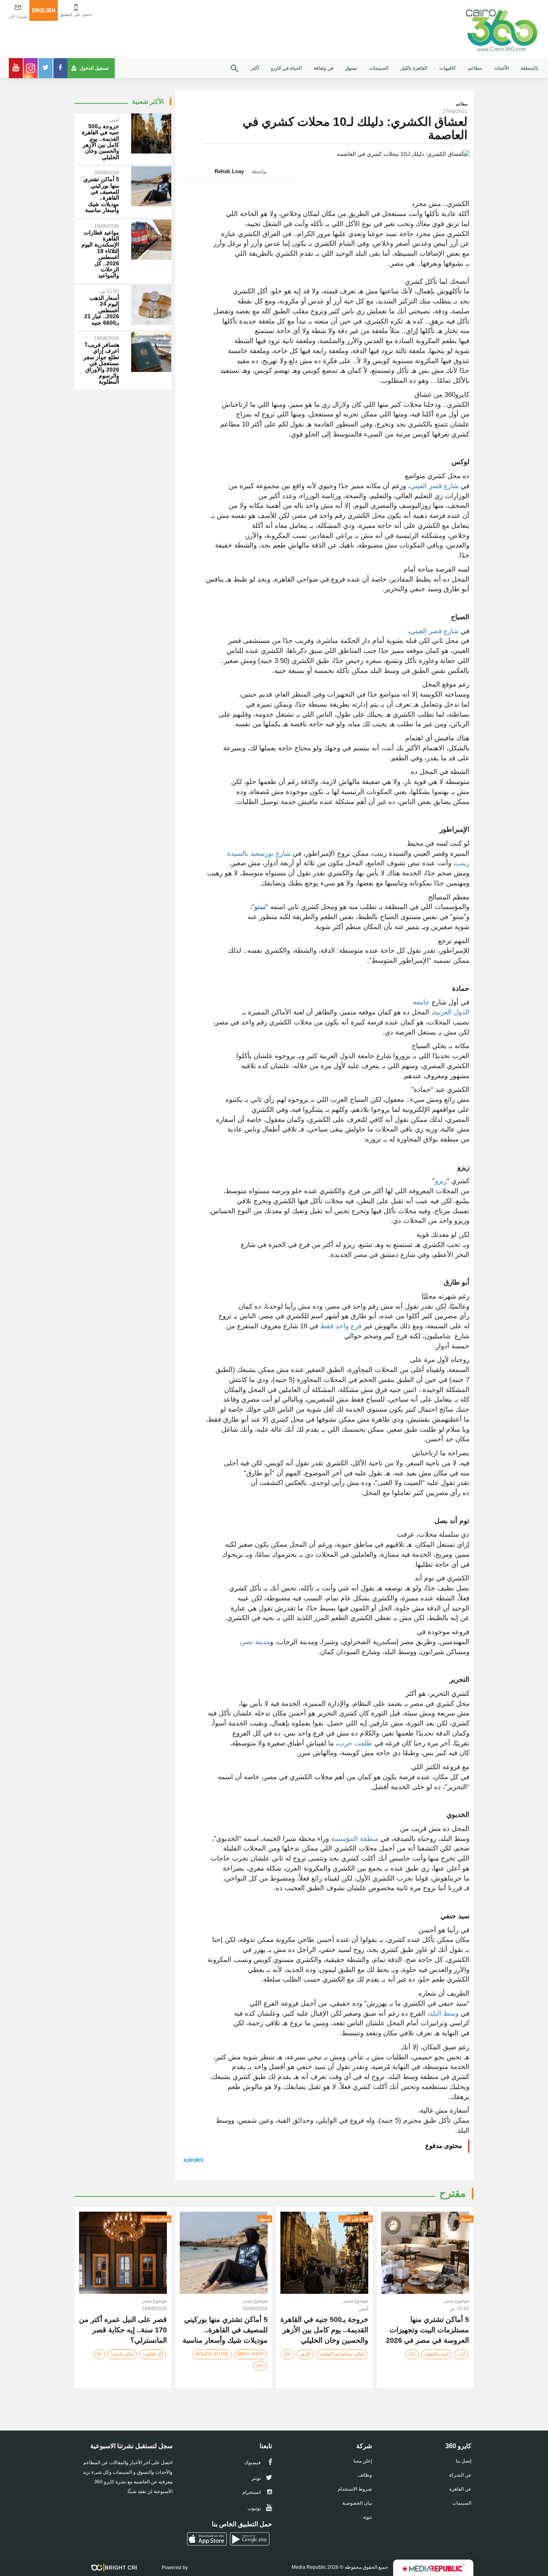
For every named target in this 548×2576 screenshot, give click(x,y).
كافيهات (448, 68)
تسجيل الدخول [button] (94, 68)
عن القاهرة (460, 2489)
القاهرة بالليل (414, 68)
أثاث (461, 2354)
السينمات (379, 68)
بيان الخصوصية (357, 2503)
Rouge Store (212, 2354)
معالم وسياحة (156, 2219)
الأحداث (501, 68)
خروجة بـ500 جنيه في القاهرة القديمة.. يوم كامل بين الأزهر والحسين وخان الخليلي (100, 142)
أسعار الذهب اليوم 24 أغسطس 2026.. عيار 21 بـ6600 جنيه (102, 310)
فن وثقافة (324, 68)
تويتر (257, 2478)
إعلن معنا (363, 2461)
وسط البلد (444, 2013)
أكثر (255, 68)
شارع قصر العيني (434, 486)
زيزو (441, 1181)
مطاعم (475, 68)
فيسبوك (253, 2463)
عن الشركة (460, 2475)
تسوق (351, 68)
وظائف (365, 2475)
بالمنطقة (530, 68)
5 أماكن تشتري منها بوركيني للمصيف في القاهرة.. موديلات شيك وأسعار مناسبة (101, 195)
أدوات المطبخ (436, 2354)
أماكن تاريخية (122, 2354)
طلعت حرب (355, 1743)
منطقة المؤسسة (354, 1839)
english (44, 10)
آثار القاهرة (153, 2354)
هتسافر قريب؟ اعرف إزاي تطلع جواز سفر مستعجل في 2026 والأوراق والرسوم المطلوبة (101, 363)
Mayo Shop (251, 2354)
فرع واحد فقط (341, 1326)
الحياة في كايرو (286, 68)
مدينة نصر (256, 1642)
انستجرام (252, 2492)
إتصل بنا (464, 2461)
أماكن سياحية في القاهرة (342, 2354)
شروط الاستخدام (355, 2489)
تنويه (367, 2517)
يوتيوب (255, 2508)
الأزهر (305, 2354)
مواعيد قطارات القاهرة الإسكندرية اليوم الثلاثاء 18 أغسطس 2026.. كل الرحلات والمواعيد (100, 254)
